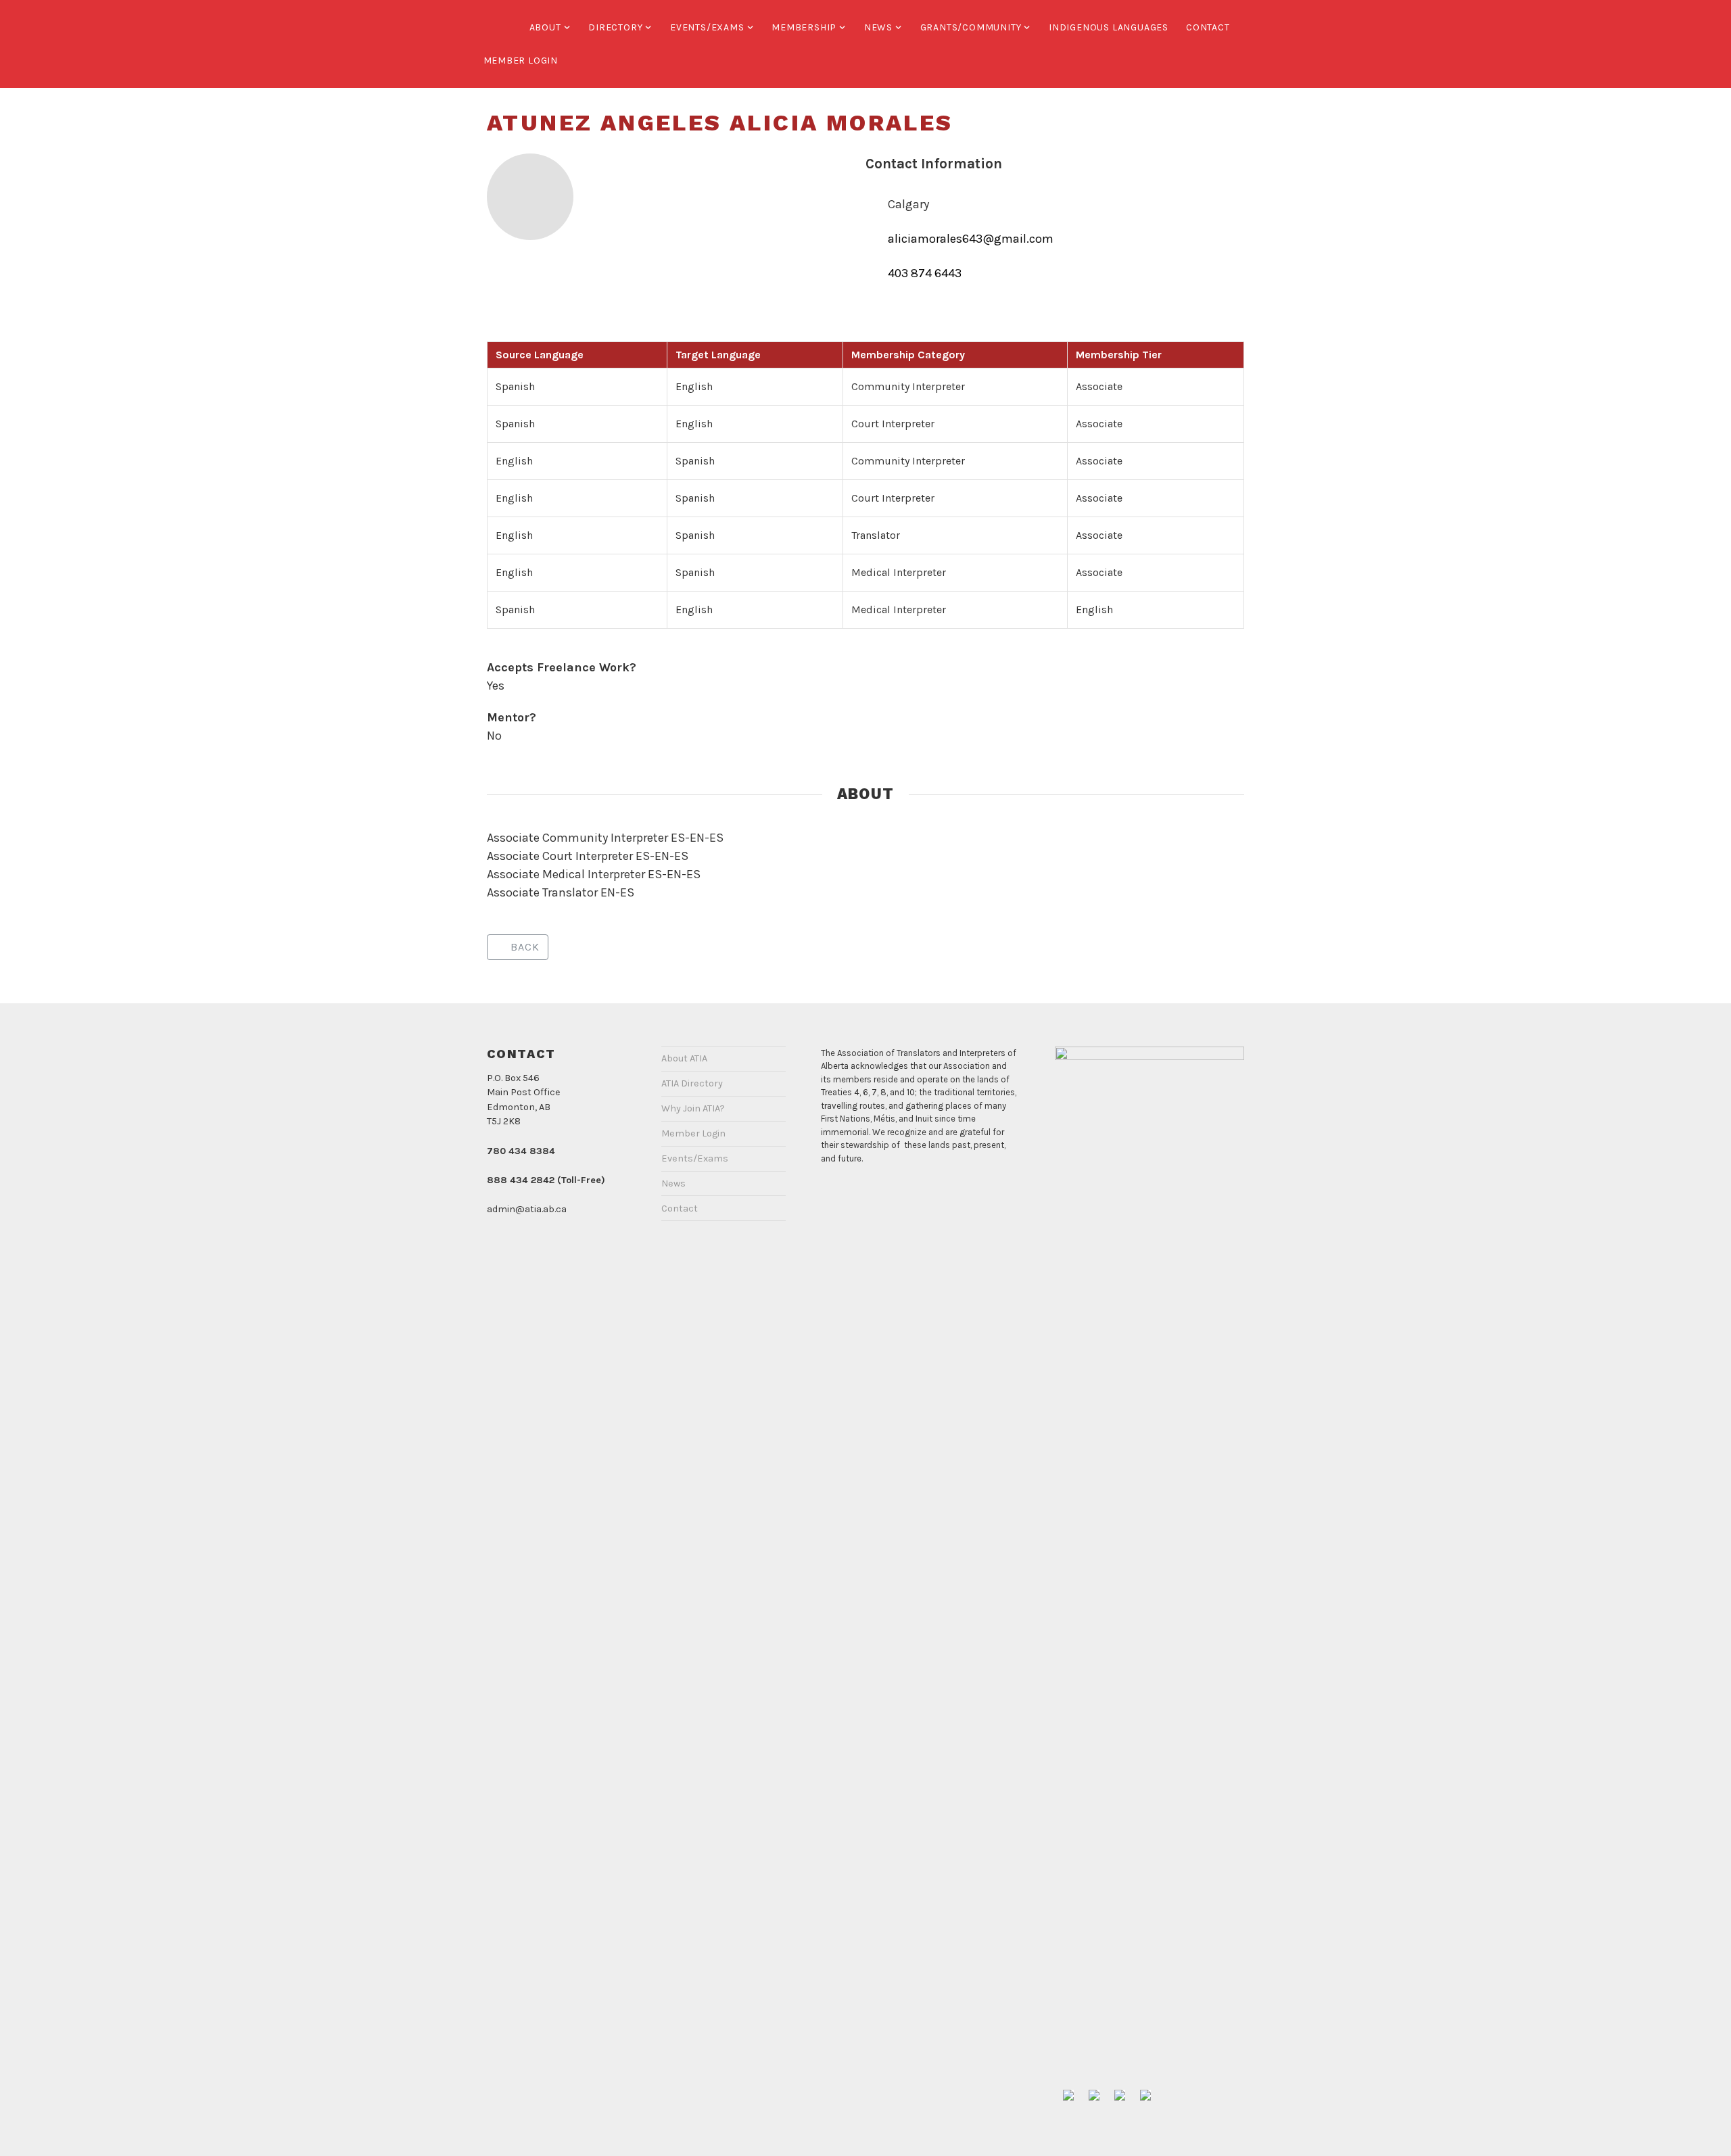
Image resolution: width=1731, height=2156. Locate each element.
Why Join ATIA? (693, 1108)
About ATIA (684, 1058)
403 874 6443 (925, 273)
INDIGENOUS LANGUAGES (1109, 27)
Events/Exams (707, 27)
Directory (615, 27)
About (545, 27)
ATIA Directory (692, 1083)
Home (498, 27)
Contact (1208, 27)
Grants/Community (971, 27)
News (878, 27)
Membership (804, 27)
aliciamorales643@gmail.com (971, 239)
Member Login (521, 61)
